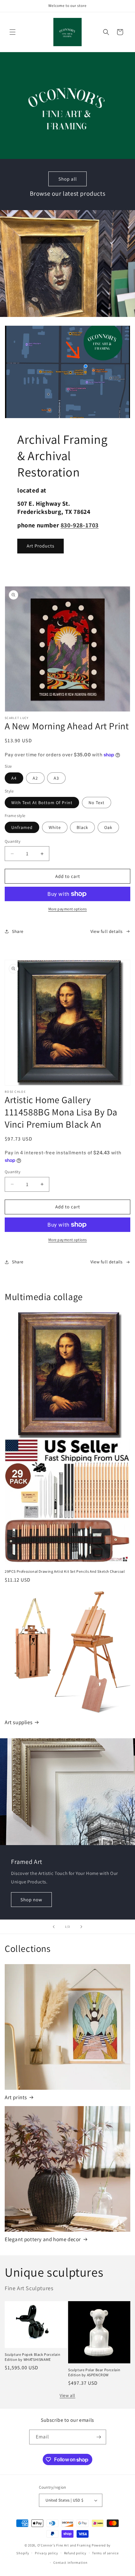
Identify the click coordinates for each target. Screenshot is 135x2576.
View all (67, 2395)
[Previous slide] (54, 1927)
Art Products (40, 546)
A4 (14, 778)
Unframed (22, 827)
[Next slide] (81, 1927)
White (55, 827)
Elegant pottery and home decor (43, 2239)
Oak (108, 827)
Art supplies (19, 1722)
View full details (107, 931)
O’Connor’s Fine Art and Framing (65, 2545)
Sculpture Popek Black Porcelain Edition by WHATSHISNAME (33, 2357)
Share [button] (18, 931)
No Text (97, 803)
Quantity (13, 841)
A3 (56, 778)
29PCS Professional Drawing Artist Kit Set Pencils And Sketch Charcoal (65, 1571)
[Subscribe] (99, 2437)
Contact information (70, 2562)
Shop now (31, 1899)
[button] (13, 32)
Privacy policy (46, 2553)
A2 (35, 778)
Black (82, 827)
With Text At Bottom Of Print (42, 803)
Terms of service (105, 2553)
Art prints (16, 2097)
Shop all (68, 179)
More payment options (68, 909)
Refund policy (75, 2553)
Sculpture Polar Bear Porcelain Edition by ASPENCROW (94, 2372)
